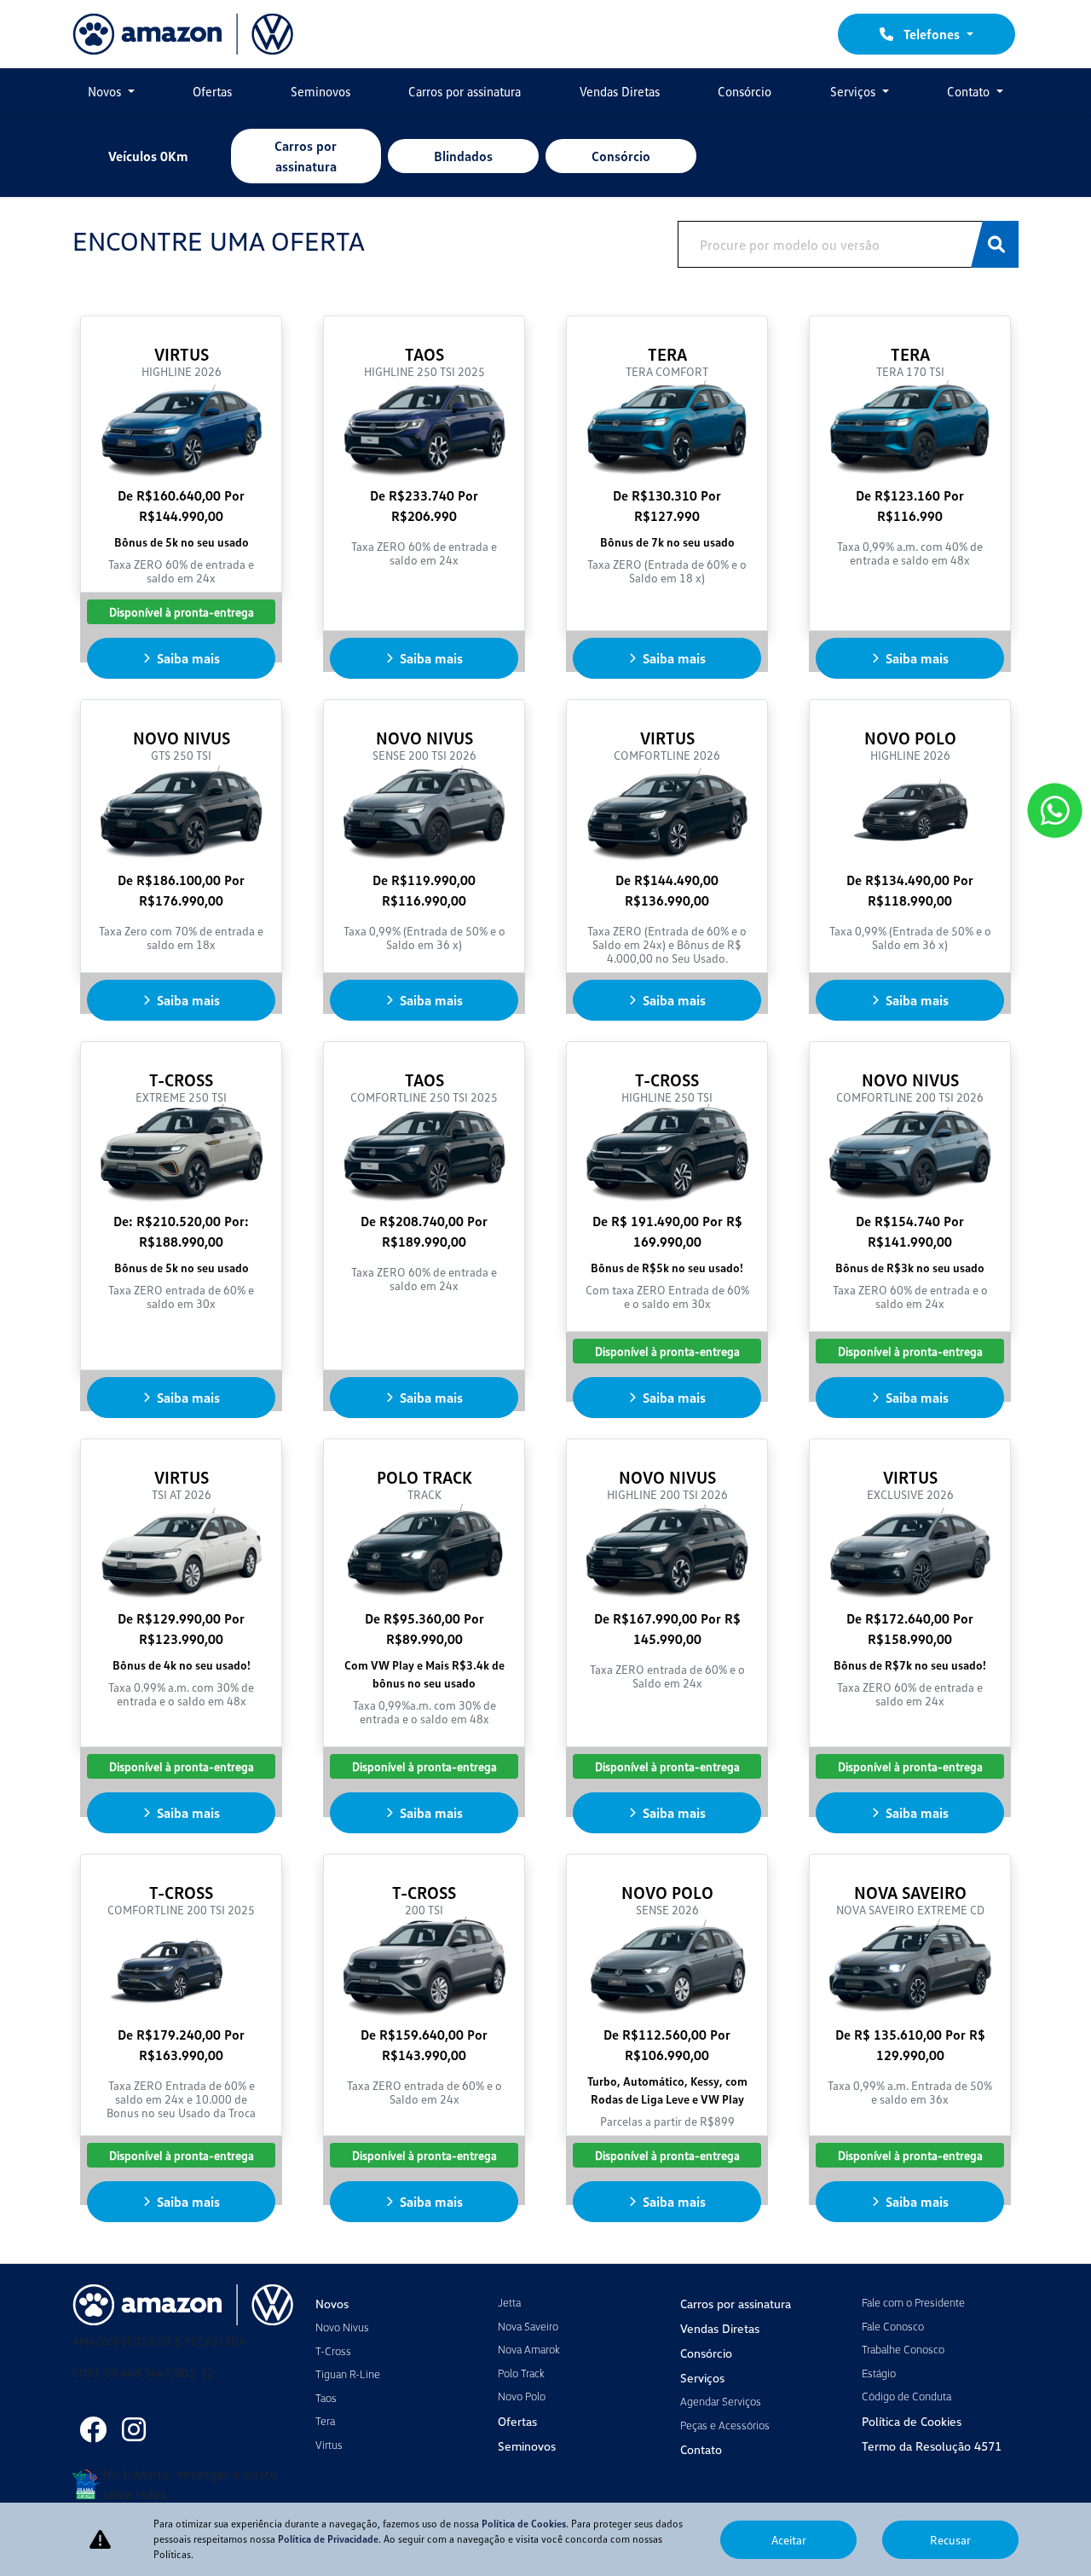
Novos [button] (106, 91)
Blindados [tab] (463, 156)
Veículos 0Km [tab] (148, 156)
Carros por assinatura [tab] (306, 156)
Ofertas (212, 91)
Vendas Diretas (620, 91)
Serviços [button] (854, 91)
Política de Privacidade (328, 2539)
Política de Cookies (912, 2421)
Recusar (950, 2540)
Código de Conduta (906, 2396)
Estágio (879, 2373)
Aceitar (789, 2540)
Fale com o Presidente (913, 2302)
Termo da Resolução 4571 (932, 2446)
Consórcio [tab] (621, 156)
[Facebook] (93, 2429)
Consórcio (745, 91)
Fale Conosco (893, 2326)
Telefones (932, 34)
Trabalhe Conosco (903, 2349)
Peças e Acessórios (725, 2425)
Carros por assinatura (465, 91)
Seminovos (320, 91)
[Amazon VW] (183, 34)
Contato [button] (970, 91)
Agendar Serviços (721, 2401)
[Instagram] (134, 2429)
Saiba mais (188, 658)
